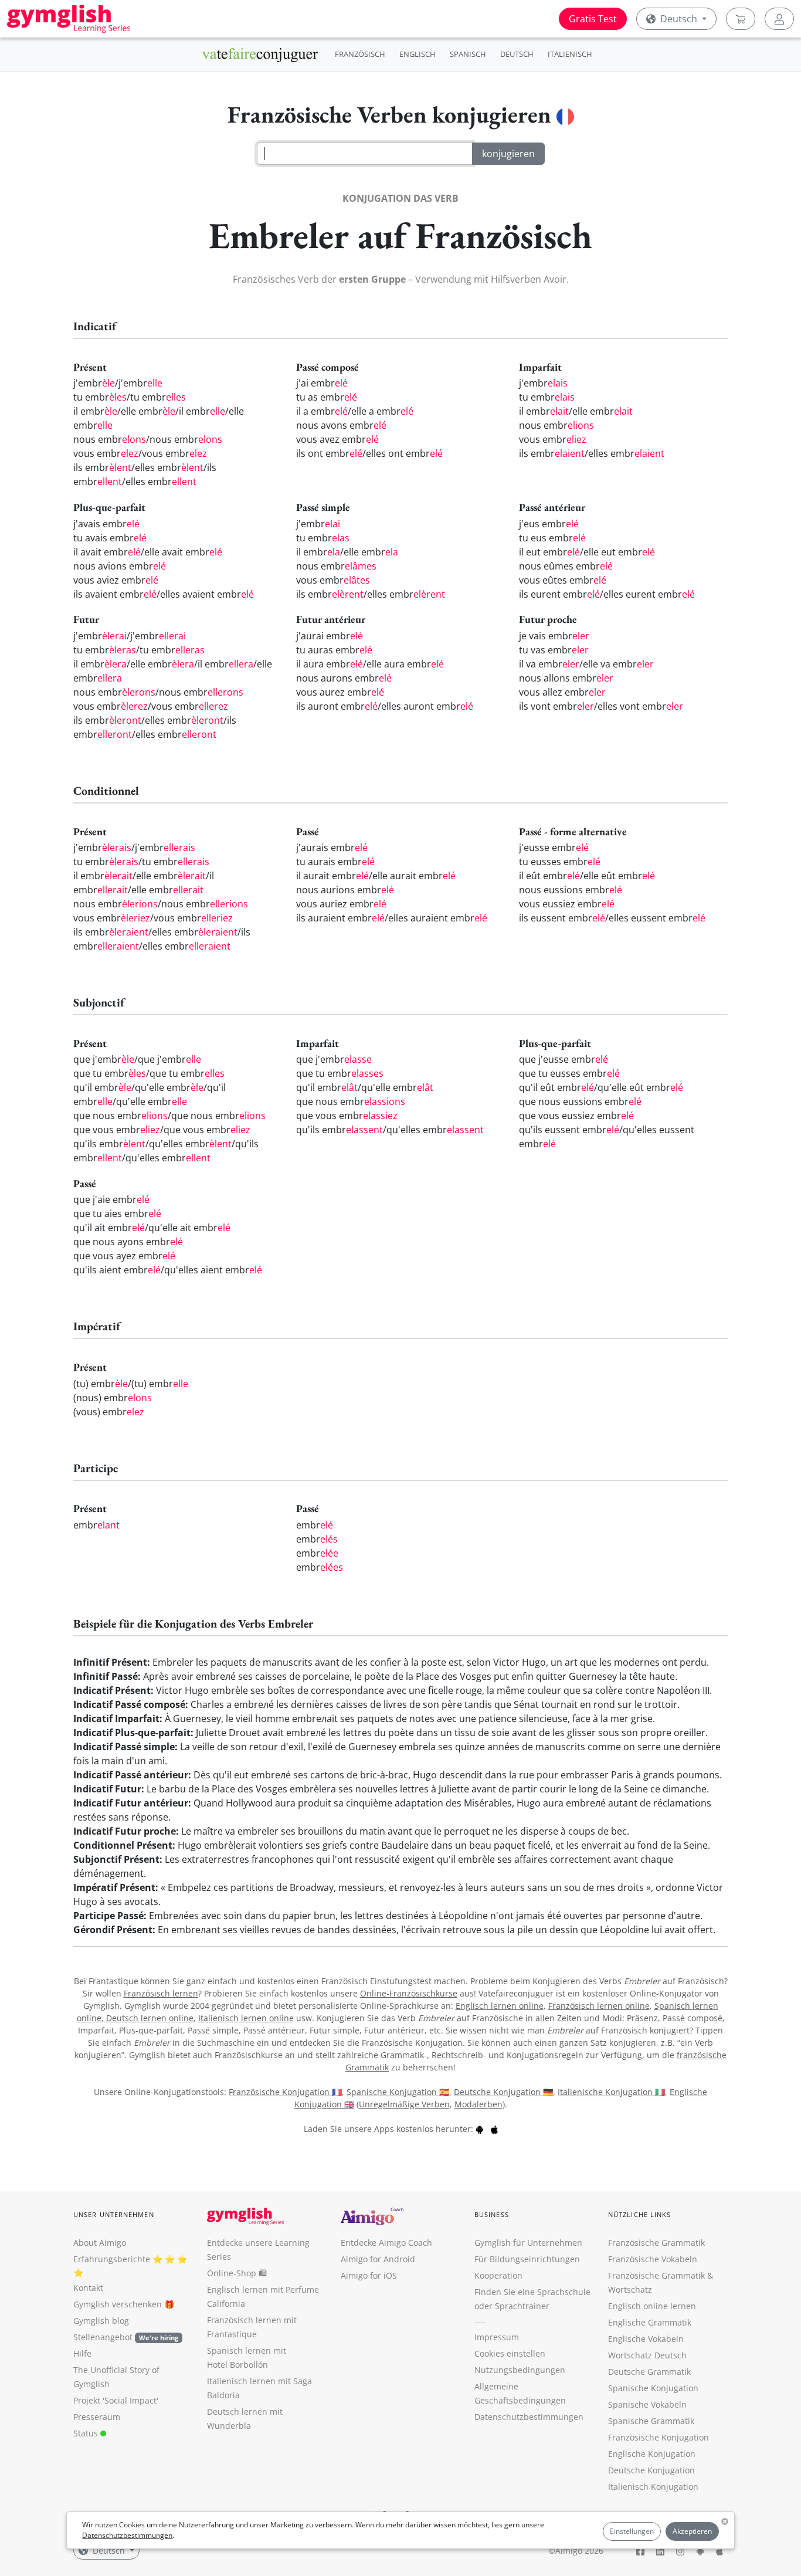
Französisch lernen (161, 1993)
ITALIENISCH (570, 54)
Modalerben (478, 2104)
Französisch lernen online (599, 2006)
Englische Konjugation (652, 2454)
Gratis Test (593, 19)
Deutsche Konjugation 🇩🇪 (503, 2092)
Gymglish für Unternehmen (528, 2243)
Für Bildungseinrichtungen (527, 2259)
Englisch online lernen (652, 2306)
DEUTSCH (517, 54)
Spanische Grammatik (651, 2421)
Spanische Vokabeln (647, 2404)
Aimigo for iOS (369, 2275)
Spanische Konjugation (653, 2388)
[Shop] (741, 19)
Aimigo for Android (378, 2259)
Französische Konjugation (659, 2437)
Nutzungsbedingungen (520, 2370)
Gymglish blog (101, 2321)
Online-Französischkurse (409, 1993)
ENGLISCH (418, 54)
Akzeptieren (692, 2531)
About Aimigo (100, 2243)
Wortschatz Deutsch (647, 2355)
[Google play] (480, 2129)
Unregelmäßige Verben (404, 2104)
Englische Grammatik (650, 2322)
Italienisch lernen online (246, 2018)
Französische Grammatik (656, 2243)
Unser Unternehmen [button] (114, 2214)
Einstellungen (632, 2531)
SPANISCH (468, 54)
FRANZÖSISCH (360, 54)
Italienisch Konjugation (653, 2487)
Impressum (497, 2337)
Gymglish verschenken (118, 2304)
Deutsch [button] (679, 19)
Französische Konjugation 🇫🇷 (285, 2092)
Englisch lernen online (500, 2006)
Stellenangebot (126, 2337)
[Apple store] (494, 2129)
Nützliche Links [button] (640, 2214)
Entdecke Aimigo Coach (386, 2243)
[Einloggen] (779, 19)
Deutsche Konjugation (651, 2470)
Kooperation (498, 2275)
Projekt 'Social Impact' (116, 2400)
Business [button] (492, 2214)
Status (87, 2433)
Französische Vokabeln (653, 2259)
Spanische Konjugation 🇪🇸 (398, 2092)
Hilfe (82, 2353)
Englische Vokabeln (646, 2339)
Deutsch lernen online (150, 2018)
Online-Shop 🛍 (237, 2273)
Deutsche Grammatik (649, 2372)
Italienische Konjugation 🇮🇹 (611, 2092)
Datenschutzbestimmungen (127, 2535)
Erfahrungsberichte (112, 2259)
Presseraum (97, 2417)
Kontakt (88, 2288)
